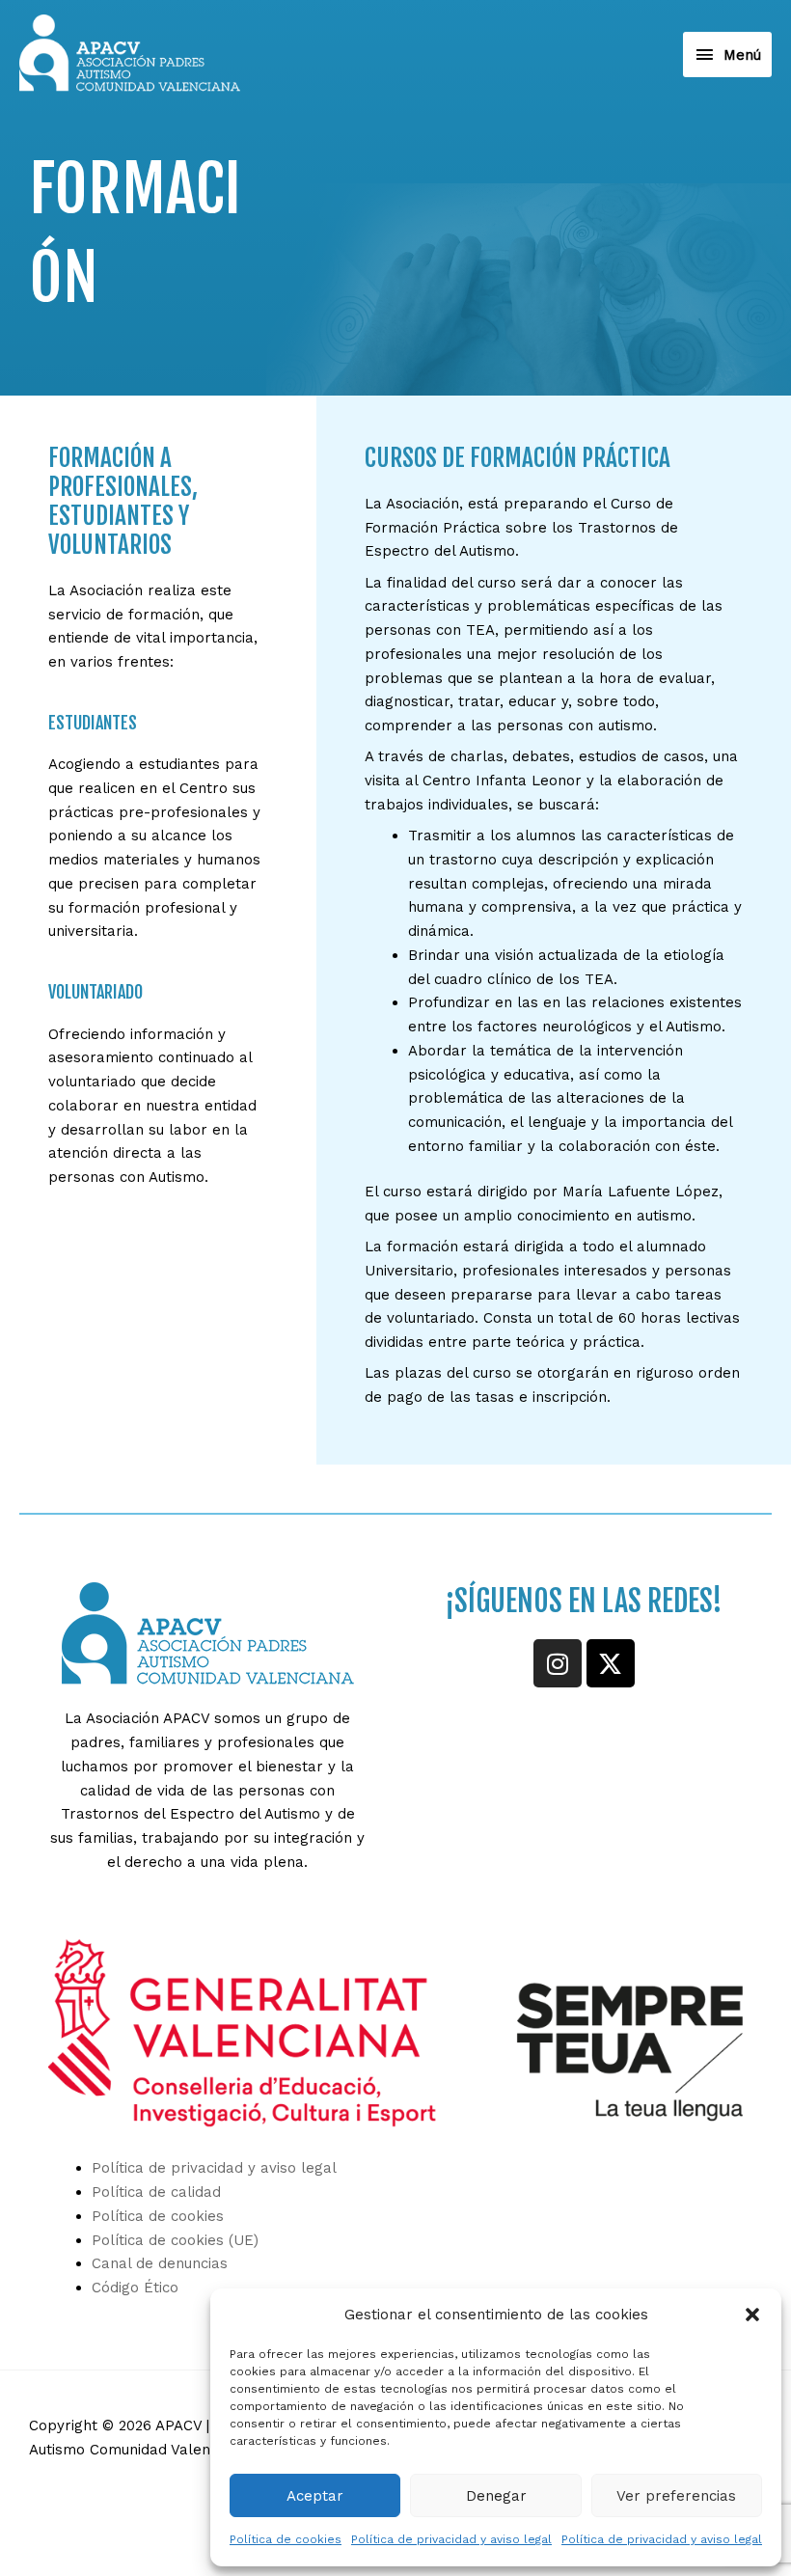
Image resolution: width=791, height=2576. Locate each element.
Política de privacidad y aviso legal (451, 2539)
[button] (752, 2315)
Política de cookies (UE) (175, 2240)
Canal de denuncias (160, 2263)
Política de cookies (286, 2539)
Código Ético (135, 2288)
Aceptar (315, 2496)
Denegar (496, 2496)
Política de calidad (156, 2192)
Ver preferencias (676, 2496)
